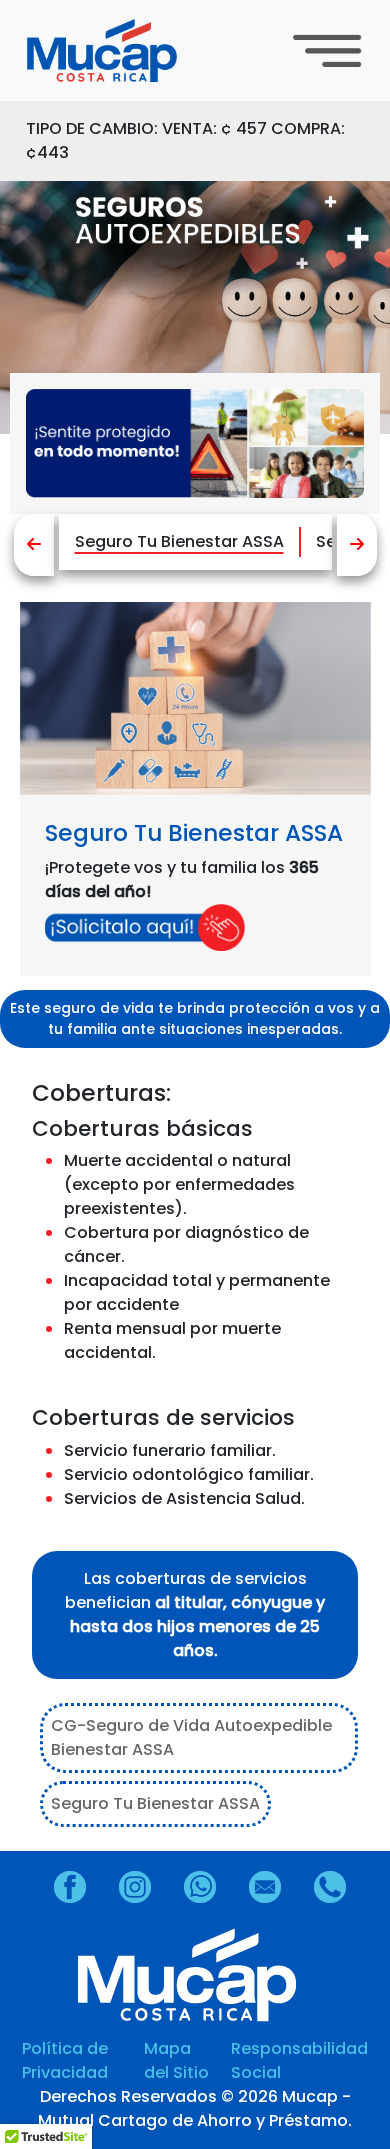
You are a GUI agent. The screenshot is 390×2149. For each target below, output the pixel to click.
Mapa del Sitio (176, 2060)
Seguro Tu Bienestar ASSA (179, 541)
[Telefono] (337, 1887)
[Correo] (272, 1887)
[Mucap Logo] (122, 51)
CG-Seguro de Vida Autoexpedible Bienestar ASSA (191, 1737)
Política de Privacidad (65, 2060)
